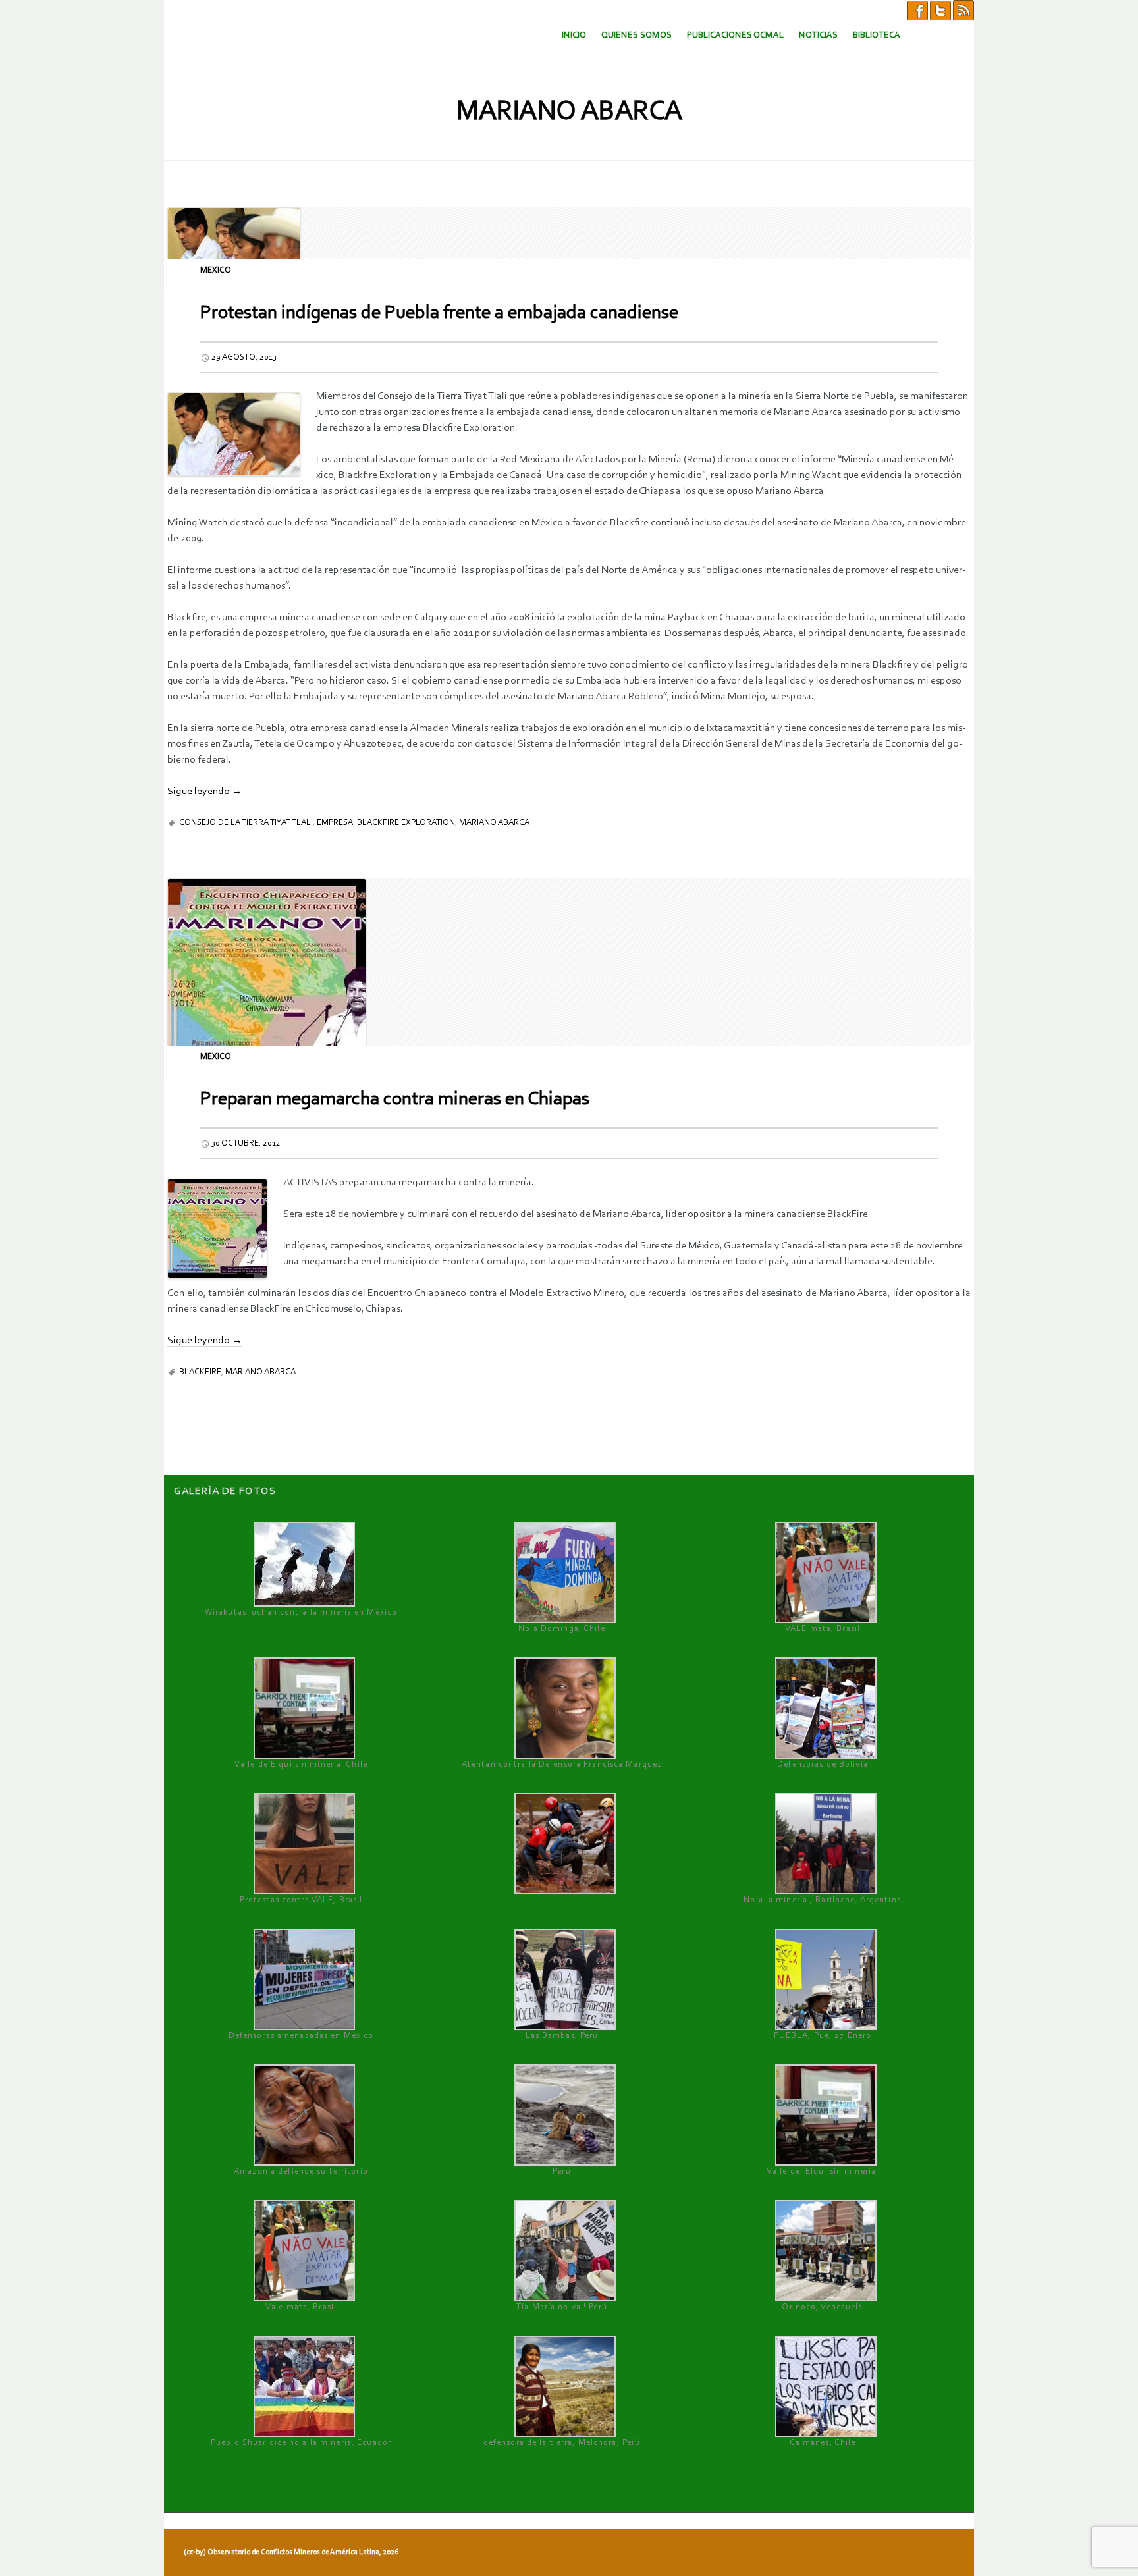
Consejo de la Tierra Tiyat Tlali (246, 823)
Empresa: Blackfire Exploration (386, 823)
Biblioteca (877, 35)
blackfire (200, 1372)
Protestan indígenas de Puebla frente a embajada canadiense (439, 313)
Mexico (216, 270)
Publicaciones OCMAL (735, 35)
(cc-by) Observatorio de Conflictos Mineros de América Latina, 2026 (291, 2552)
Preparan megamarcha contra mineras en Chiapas (395, 1099)
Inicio (574, 35)
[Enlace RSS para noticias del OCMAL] (963, 10)
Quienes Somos (637, 35)
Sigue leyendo (205, 792)
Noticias (818, 35)
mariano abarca (494, 823)
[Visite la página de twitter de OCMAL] (940, 10)
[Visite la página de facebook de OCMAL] (917, 10)
